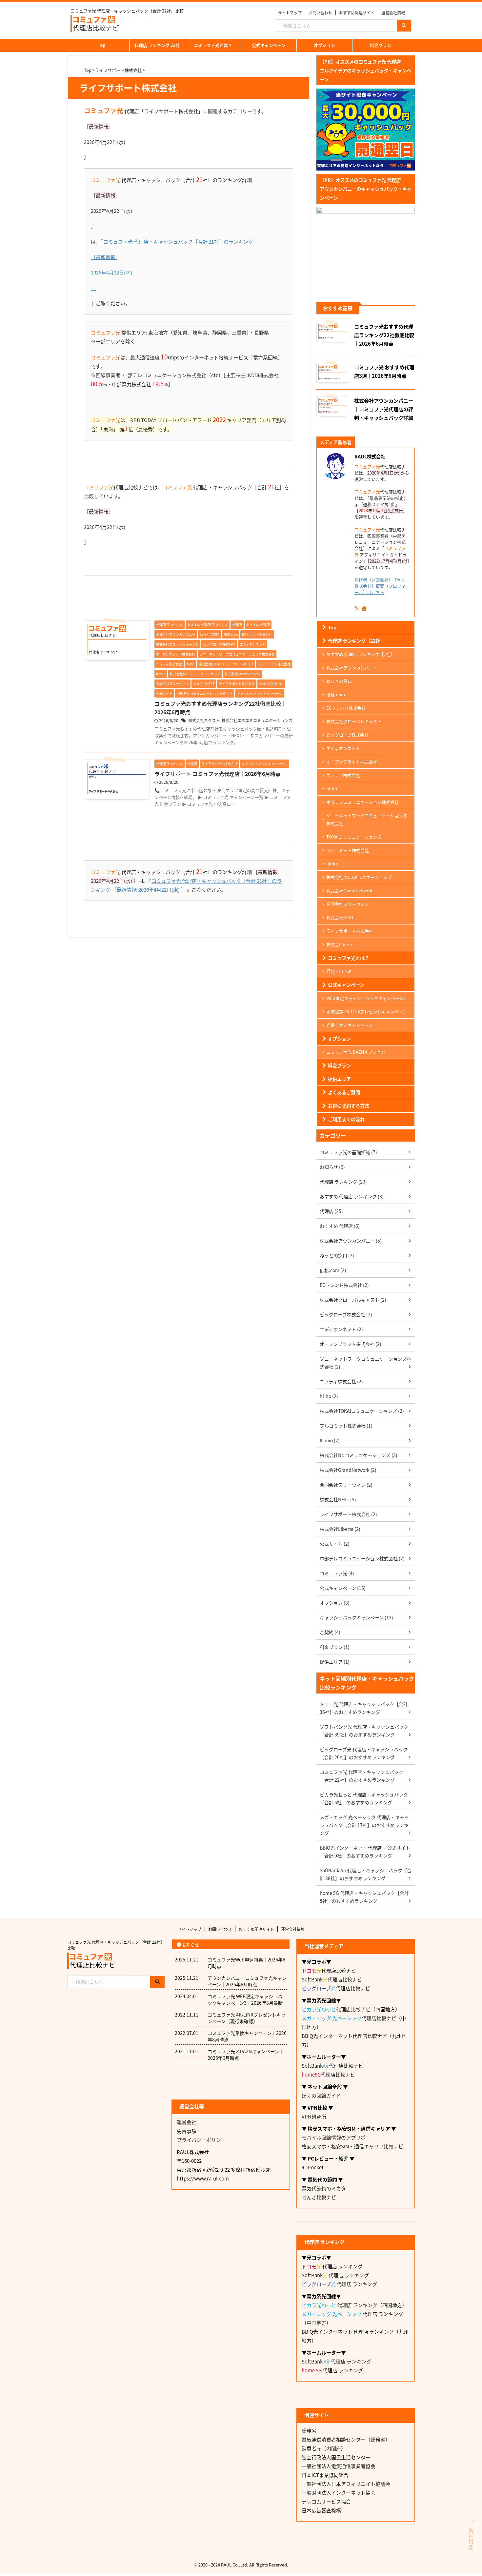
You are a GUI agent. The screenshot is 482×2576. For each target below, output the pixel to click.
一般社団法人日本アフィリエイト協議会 (346, 2484)
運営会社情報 (393, 13)
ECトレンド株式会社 (346, 708)
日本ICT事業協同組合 (325, 2475)
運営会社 (187, 2122)
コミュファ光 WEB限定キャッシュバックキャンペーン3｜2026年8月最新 (245, 1999)
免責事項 (187, 2131)
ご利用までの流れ (346, 1119)
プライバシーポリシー (201, 2140)
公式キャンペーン (269, 45)
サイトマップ (290, 13)
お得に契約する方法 (349, 1106)
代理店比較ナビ (329, 1970)
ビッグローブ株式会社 (347, 735)
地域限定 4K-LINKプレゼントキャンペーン (366, 1012)
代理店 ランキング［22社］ (356, 641)
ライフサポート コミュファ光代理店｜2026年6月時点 (218, 774)
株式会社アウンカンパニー (352, 668)
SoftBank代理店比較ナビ (332, 1979)
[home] (365, 609)
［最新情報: (104, 257)
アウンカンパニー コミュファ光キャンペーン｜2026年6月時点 (247, 1981)
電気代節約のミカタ (324, 2188)
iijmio (332, 864)
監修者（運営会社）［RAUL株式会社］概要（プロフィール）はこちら (380, 586)
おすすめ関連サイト (357, 13)
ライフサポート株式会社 (350, 931)
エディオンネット (343, 748)
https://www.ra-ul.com (203, 2178)
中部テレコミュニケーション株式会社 (362, 802)
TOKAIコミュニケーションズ (354, 837)
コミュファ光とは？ (213, 45)
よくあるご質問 (344, 1092)
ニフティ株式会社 (343, 775)
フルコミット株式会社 (348, 850)
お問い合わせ (320, 13)
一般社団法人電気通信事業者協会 (339, 2466)
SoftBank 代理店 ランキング (335, 2275)
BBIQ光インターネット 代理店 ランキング (348, 2332)
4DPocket (313, 2167)
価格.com (336, 694)
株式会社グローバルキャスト (354, 721)
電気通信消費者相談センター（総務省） (346, 2439)
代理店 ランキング (332, 2266)
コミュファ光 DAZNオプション (356, 1052)
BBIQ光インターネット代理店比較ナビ (344, 2036)
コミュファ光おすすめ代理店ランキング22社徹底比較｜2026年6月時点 (384, 335)
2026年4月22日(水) (111, 272)
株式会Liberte (340, 944)
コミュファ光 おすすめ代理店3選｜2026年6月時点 (384, 371)
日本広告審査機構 (321, 2510)
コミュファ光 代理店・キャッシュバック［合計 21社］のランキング (178, 242)
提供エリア (339, 1079)
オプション (324, 45)
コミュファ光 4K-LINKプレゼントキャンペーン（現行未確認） (247, 2018)
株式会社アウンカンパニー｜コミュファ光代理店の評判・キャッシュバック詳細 (384, 409)
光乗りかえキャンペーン (350, 1025)
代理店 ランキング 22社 (157, 45)
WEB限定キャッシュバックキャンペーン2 (366, 998)
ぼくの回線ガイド (321, 2095)
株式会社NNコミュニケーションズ (359, 877)
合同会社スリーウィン (348, 904)
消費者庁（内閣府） (324, 2448)
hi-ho (332, 789)
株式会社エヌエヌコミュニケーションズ (257, 720)
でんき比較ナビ (319, 2197)
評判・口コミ (339, 971)
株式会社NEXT (340, 917)
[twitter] (358, 609)
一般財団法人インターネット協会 (339, 2493)
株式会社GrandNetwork (349, 891)
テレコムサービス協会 (326, 2501)
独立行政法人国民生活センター (336, 2457)
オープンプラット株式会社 (352, 762)
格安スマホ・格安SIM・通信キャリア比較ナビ (352, 2146)
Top (101, 45)
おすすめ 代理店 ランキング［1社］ (360, 654)
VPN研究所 (314, 2116)
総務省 (309, 2431)
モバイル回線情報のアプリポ (334, 2137)
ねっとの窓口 (339, 681)
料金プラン (381, 45)
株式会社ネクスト (204, 720)
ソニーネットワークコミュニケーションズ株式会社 (367, 819)
